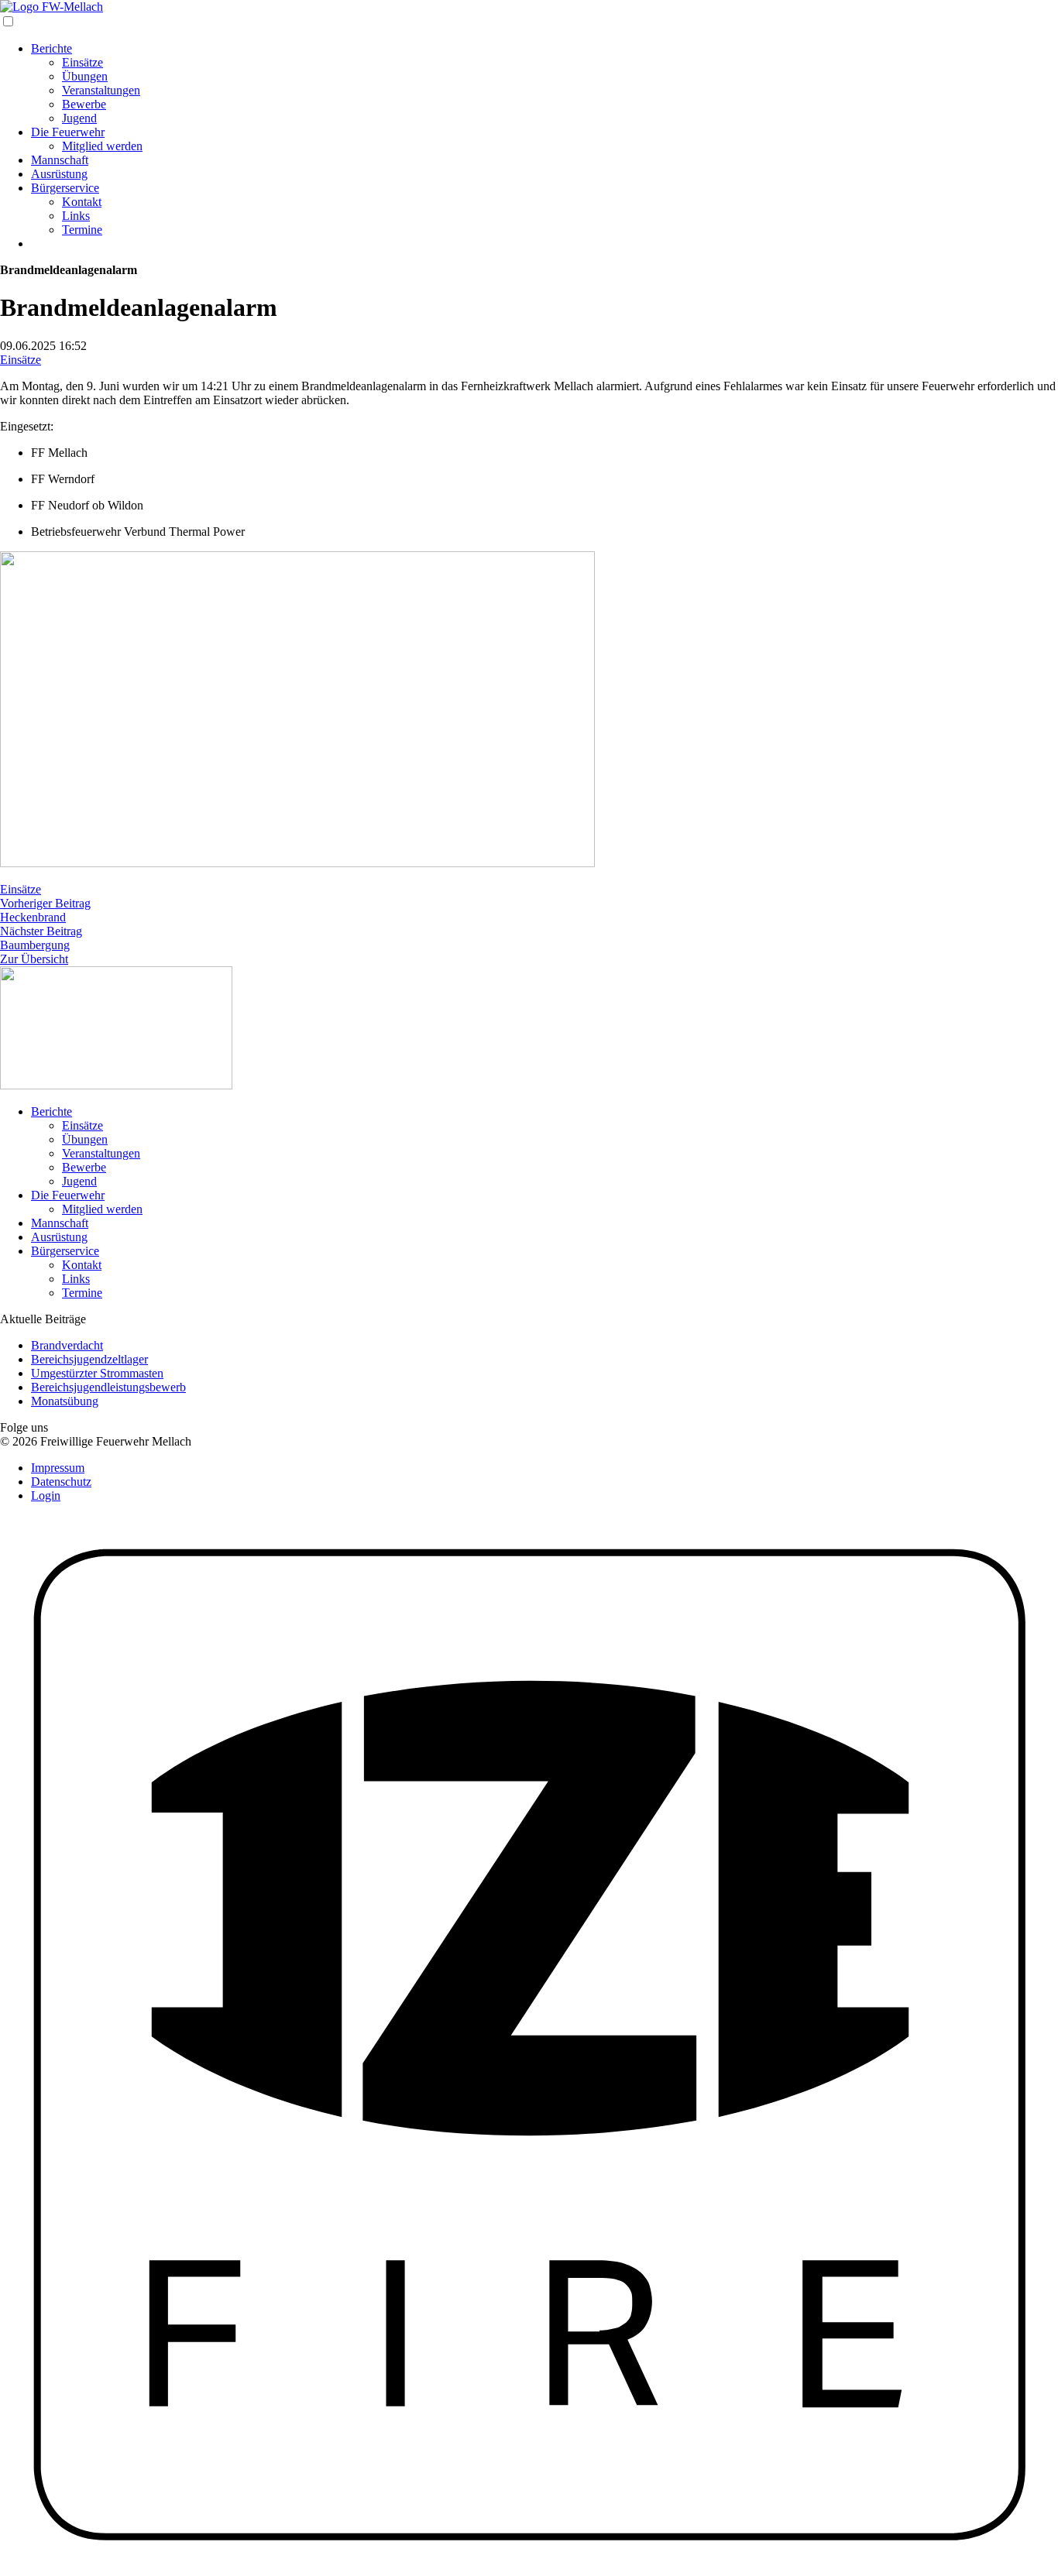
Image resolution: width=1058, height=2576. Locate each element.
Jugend (79, 118)
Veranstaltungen (101, 90)
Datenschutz (61, 1482)
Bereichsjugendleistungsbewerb (108, 1387)
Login (46, 1496)
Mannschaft (60, 160)
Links (76, 216)
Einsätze (82, 62)
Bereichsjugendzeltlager (89, 1359)
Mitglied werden (102, 146)
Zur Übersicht (34, 959)
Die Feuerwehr (68, 132)
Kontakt (82, 202)
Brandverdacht (67, 1345)
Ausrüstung (59, 174)
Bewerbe (84, 104)
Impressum (58, 1468)
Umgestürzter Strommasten (97, 1373)
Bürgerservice (65, 188)
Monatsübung (65, 1401)
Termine (82, 230)
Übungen (85, 76)
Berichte (52, 48)
